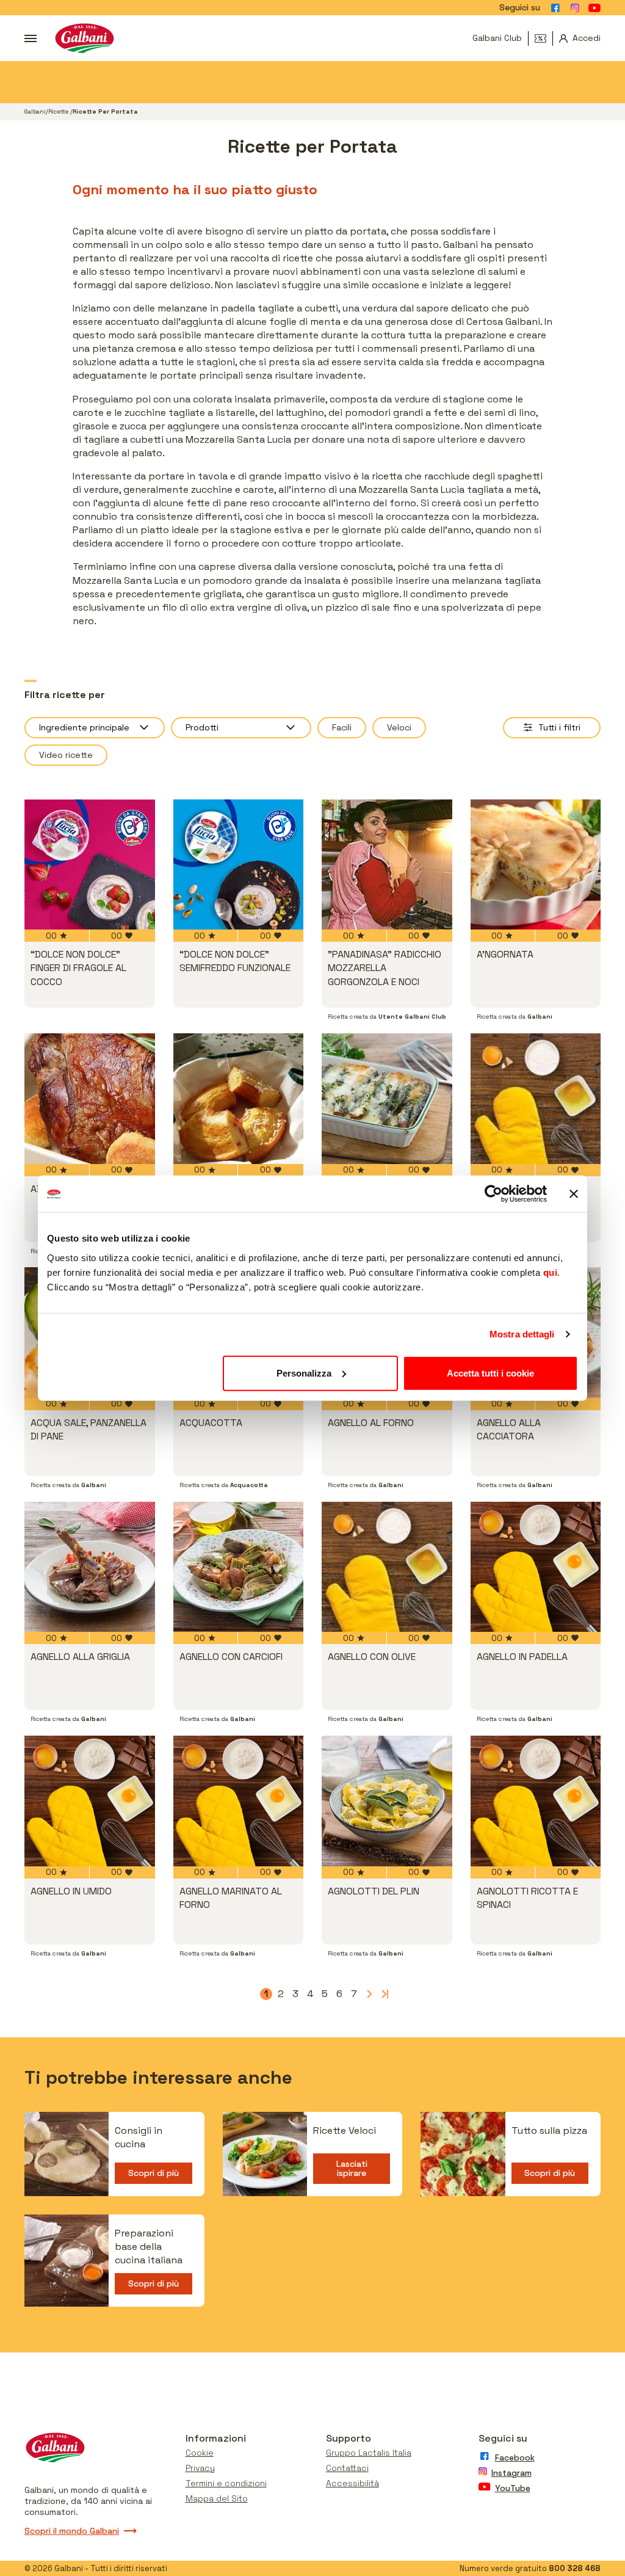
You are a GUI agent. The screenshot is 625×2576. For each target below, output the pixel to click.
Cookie (200, 2453)
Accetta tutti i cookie (490, 1373)
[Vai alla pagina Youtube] (594, 8)
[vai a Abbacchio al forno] (90, 1099)
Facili (342, 727)
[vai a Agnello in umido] (90, 1801)
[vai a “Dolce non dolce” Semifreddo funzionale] (239, 865)
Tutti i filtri (559, 727)
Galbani (35, 111)
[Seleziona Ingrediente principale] (95, 728)
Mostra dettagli (522, 1334)
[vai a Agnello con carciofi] (239, 1567)
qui (551, 1272)
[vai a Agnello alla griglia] (90, 1567)
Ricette (59, 111)
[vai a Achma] (536, 1099)
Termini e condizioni (226, 2483)
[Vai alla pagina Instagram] (575, 8)
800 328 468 (575, 2568)
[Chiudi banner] (574, 1194)
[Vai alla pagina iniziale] (85, 38)
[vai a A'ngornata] (536, 865)
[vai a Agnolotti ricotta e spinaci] (536, 1801)
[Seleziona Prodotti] (241, 728)
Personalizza (304, 1373)
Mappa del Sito (217, 2498)
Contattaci (347, 2468)
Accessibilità (352, 2483)
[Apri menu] (31, 38)
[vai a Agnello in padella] (536, 1567)
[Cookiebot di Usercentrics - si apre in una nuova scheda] (493, 1194)
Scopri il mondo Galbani (72, 2531)
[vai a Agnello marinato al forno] (239, 1801)
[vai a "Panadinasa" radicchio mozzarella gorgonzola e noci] (387, 865)
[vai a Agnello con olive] (387, 1567)
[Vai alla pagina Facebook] (555, 8)
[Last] (383, 1994)
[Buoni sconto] (544, 38)
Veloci (399, 727)
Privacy (200, 2468)
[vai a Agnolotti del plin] (387, 1801)
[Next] (369, 1994)
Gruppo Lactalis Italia (369, 2453)
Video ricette (66, 755)
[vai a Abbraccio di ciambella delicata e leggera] (239, 1099)
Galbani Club (497, 38)
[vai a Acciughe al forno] (387, 1099)
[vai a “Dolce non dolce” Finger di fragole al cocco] (90, 865)
